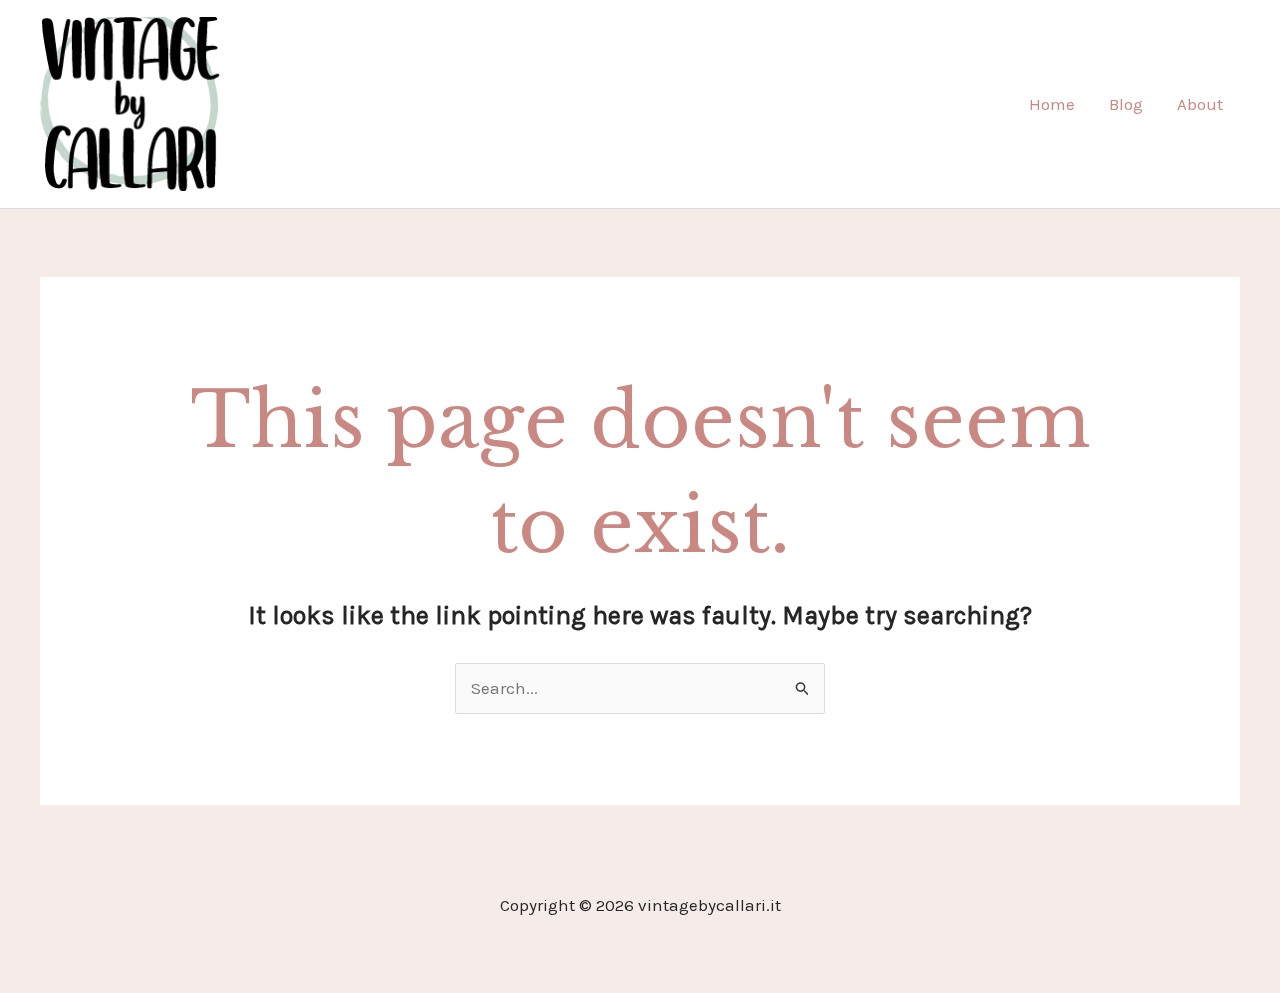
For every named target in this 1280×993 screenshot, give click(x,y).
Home (1052, 104)
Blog (1126, 104)
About (1200, 104)
